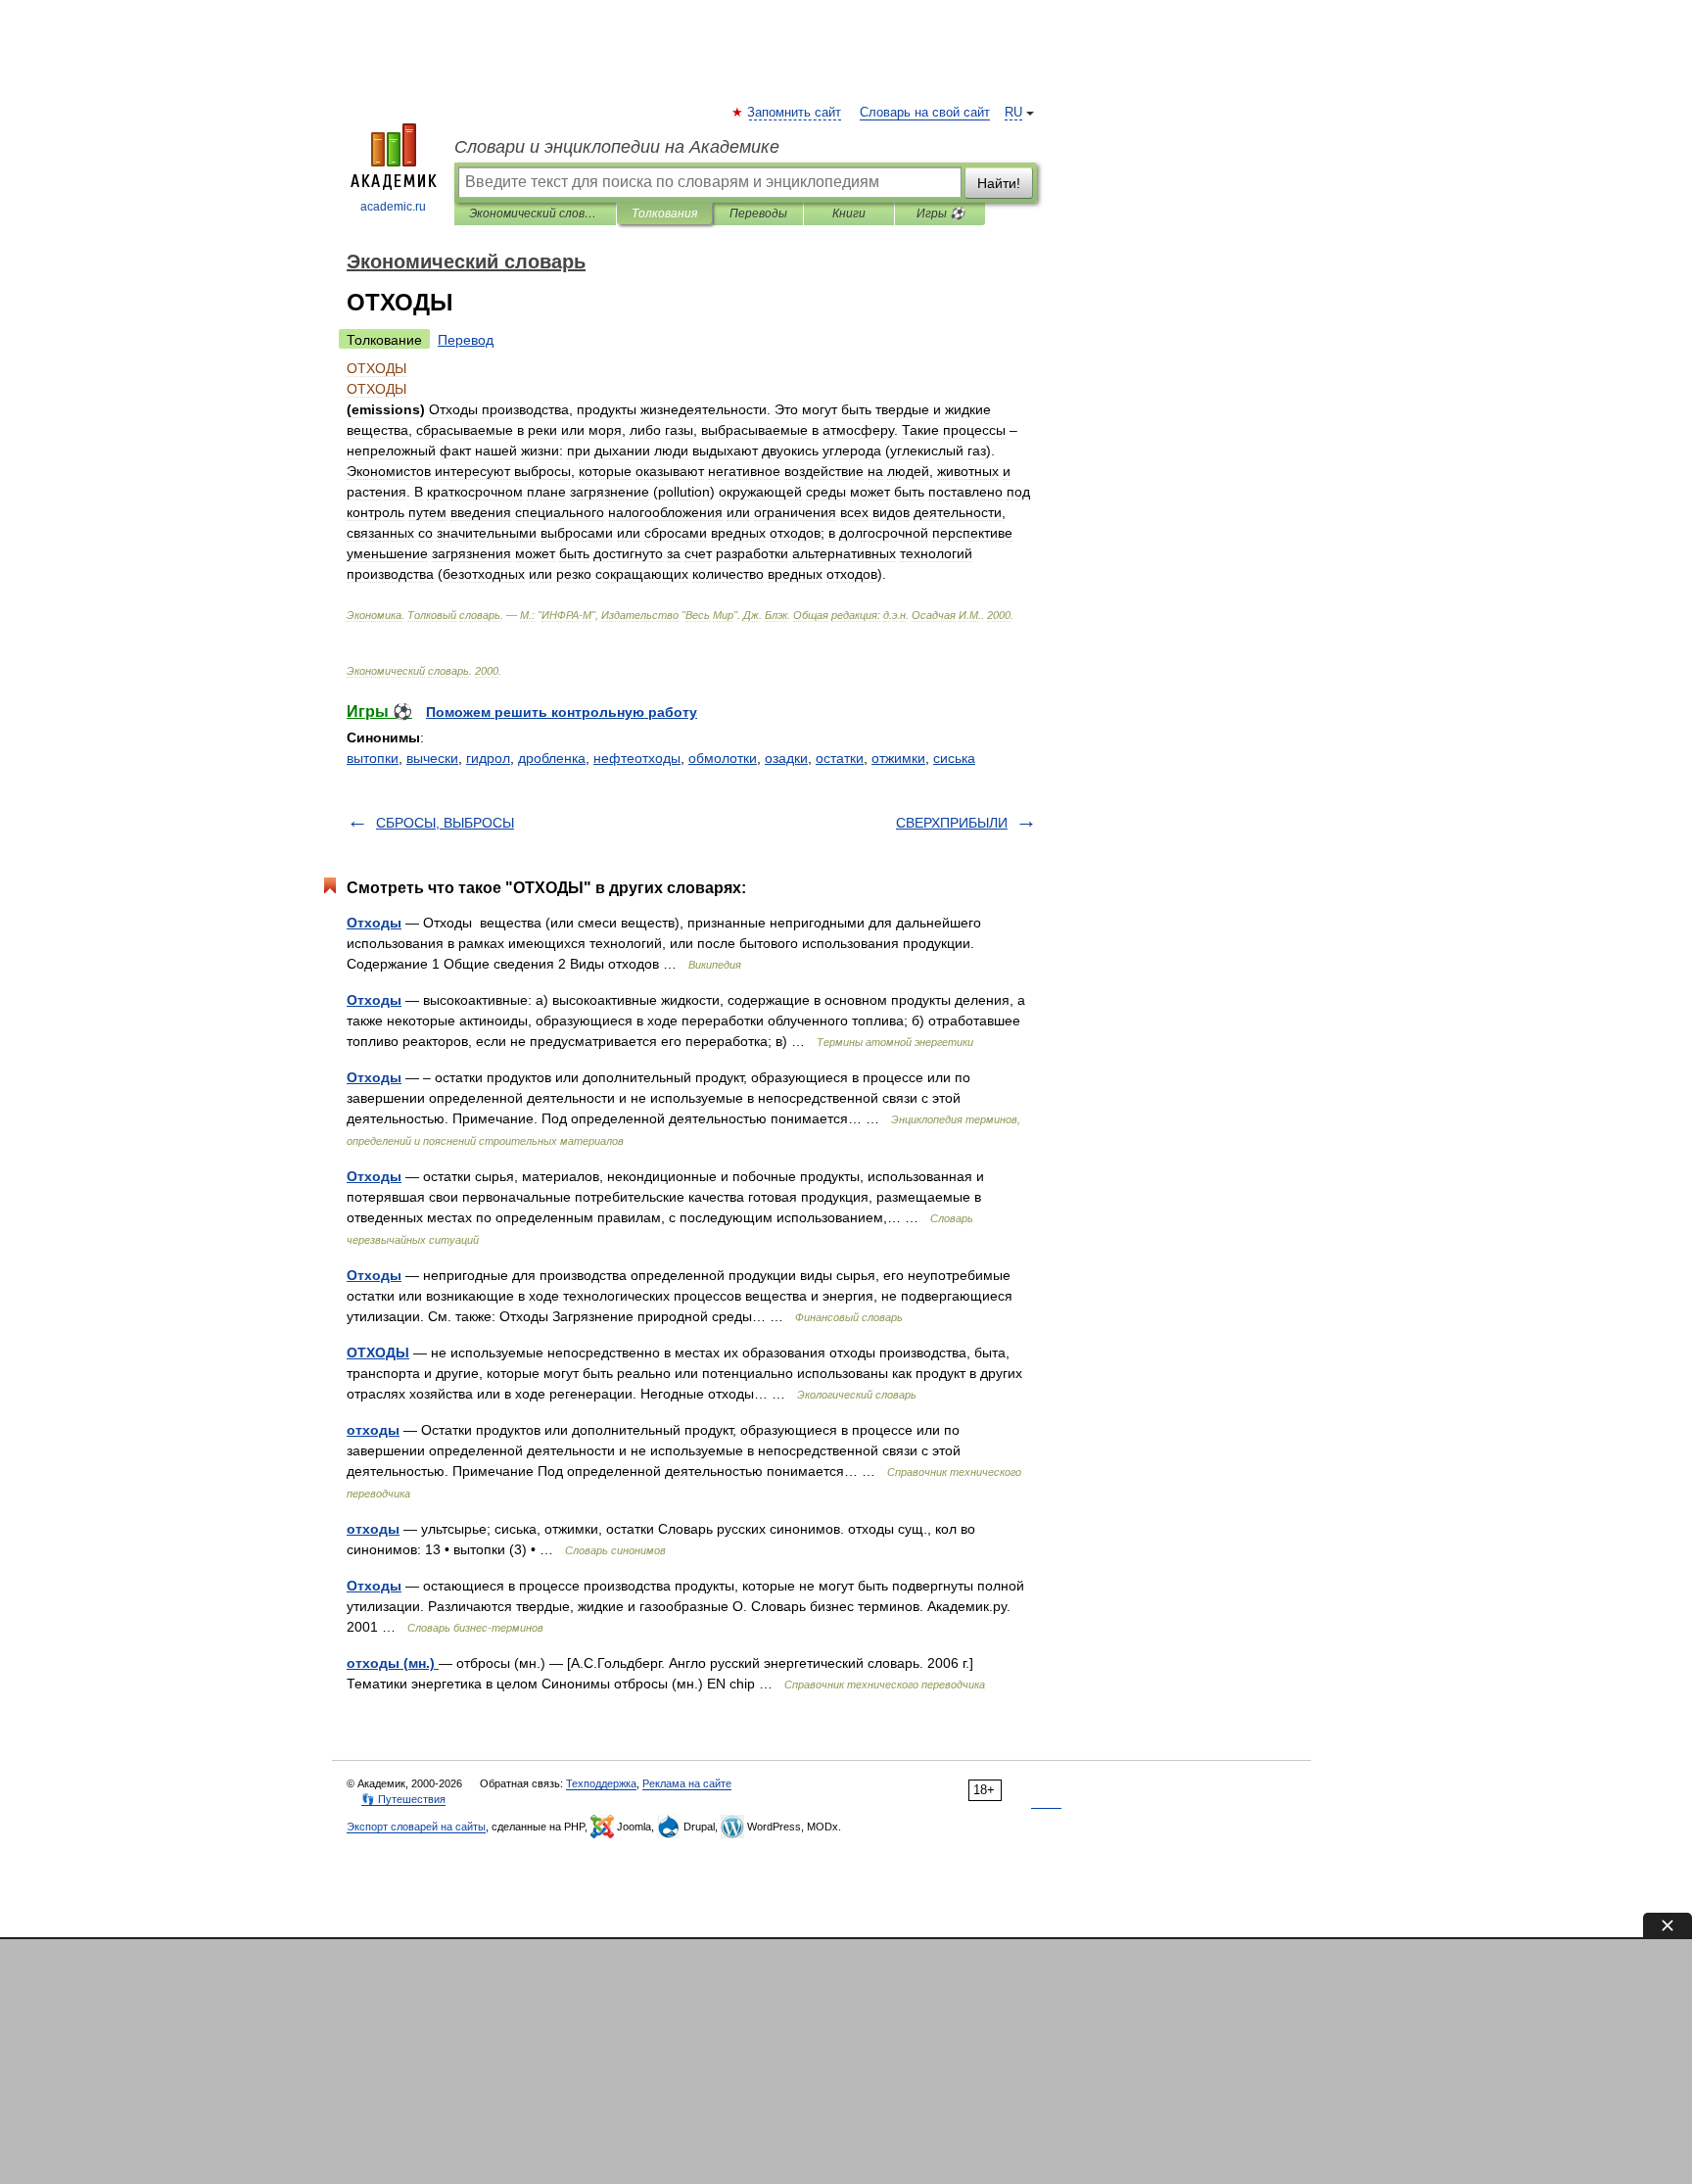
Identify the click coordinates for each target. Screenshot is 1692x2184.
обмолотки (723, 758)
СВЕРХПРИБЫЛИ (952, 823)
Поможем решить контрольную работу (562, 712)
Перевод (466, 340)
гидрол (488, 758)
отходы (373, 1430)
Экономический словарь (535, 214)
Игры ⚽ (940, 214)
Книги (849, 214)
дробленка (552, 758)
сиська (954, 758)
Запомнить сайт (795, 113)
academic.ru (393, 207)
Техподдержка (601, 1783)
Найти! (999, 183)
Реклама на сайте (687, 1783)
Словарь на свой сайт (925, 113)
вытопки (373, 758)
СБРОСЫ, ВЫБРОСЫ (445, 823)
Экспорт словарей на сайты (416, 1827)
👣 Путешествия (403, 1799)
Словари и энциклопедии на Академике (617, 147)
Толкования (664, 214)
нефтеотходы (637, 758)
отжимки (898, 758)
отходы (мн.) (393, 1663)
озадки (786, 758)
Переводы (758, 214)
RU (1013, 113)
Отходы (374, 923)
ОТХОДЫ (378, 1353)
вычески (432, 758)
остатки (840, 758)
